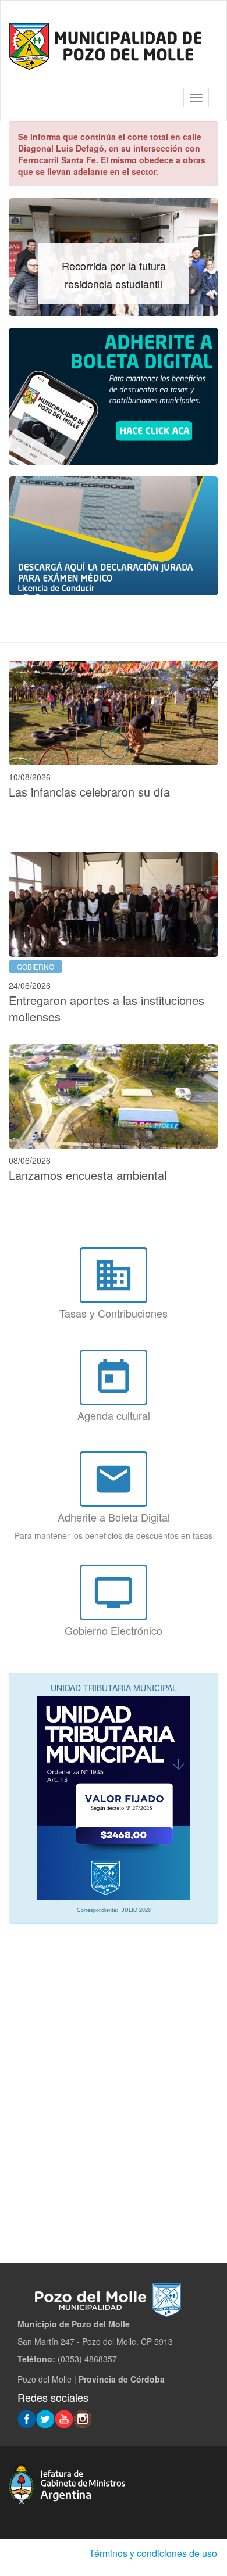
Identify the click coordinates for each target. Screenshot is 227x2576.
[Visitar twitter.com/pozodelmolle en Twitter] (45, 2418)
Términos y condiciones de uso (153, 2553)
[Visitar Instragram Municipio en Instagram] (83, 2418)
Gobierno (36, 966)
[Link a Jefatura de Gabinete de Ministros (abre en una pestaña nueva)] (67, 2482)
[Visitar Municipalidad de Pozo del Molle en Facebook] (27, 2418)
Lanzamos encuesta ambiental (88, 1175)
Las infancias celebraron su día (89, 792)
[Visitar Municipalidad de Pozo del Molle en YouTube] (64, 2418)
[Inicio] (105, 46)
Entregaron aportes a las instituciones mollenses (107, 1009)
